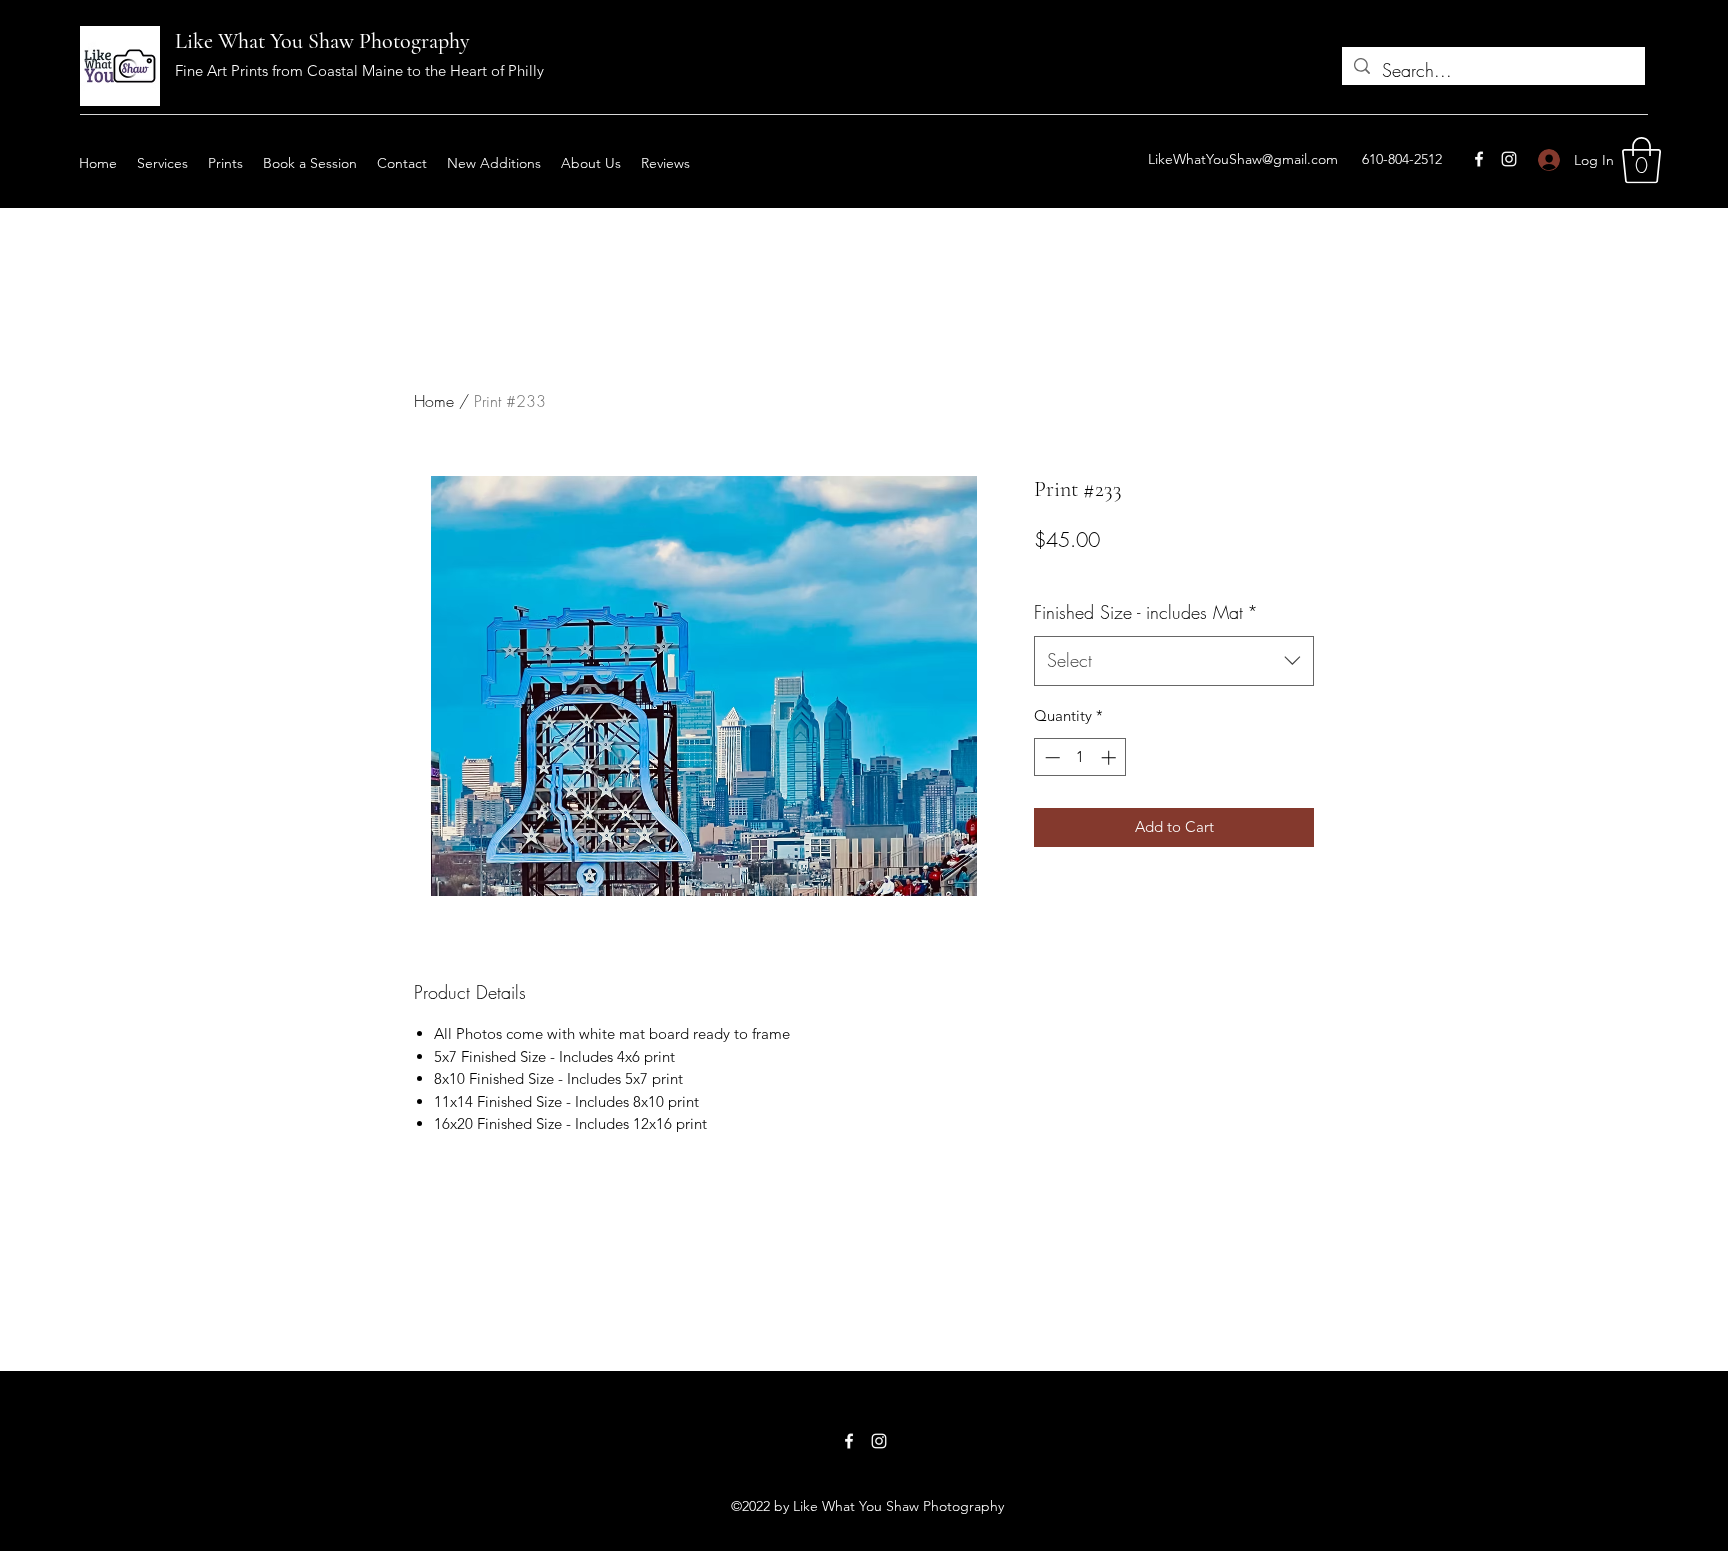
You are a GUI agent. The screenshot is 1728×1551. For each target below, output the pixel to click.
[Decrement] (1050, 757)
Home (434, 401)
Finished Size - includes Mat (1146, 612)
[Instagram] (1509, 159)
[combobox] (1174, 661)
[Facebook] (1479, 159)
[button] (1641, 160)
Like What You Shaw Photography (322, 41)
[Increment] (1110, 757)
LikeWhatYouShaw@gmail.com (1243, 159)
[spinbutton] (1080, 757)
